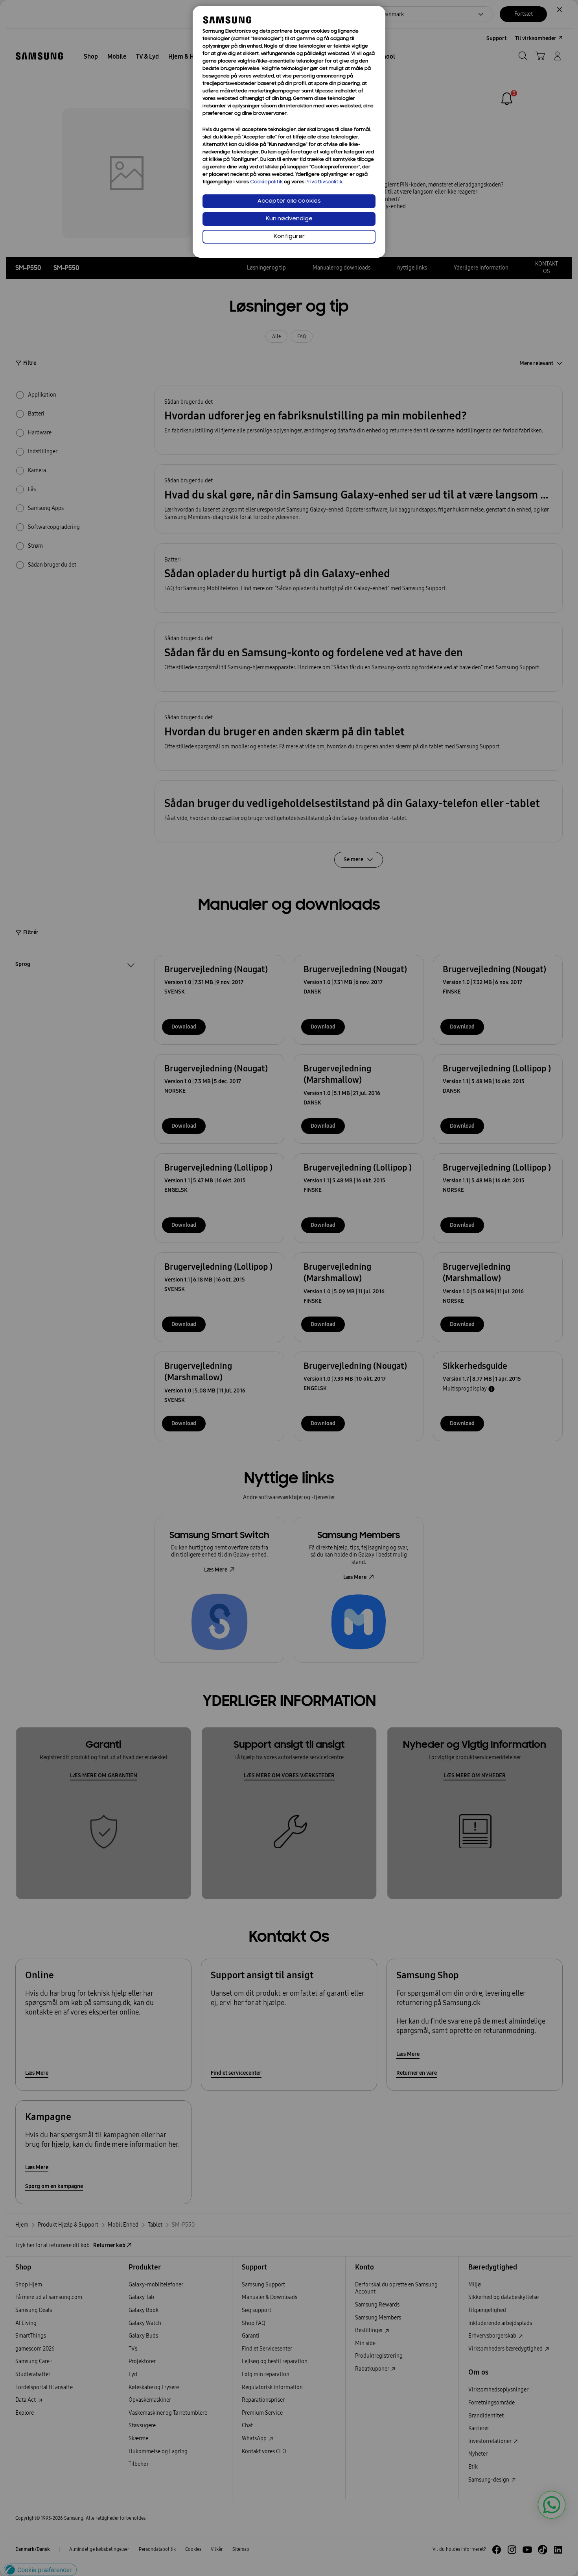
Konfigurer (289, 237)
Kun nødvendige (289, 219)
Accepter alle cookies (289, 201)
